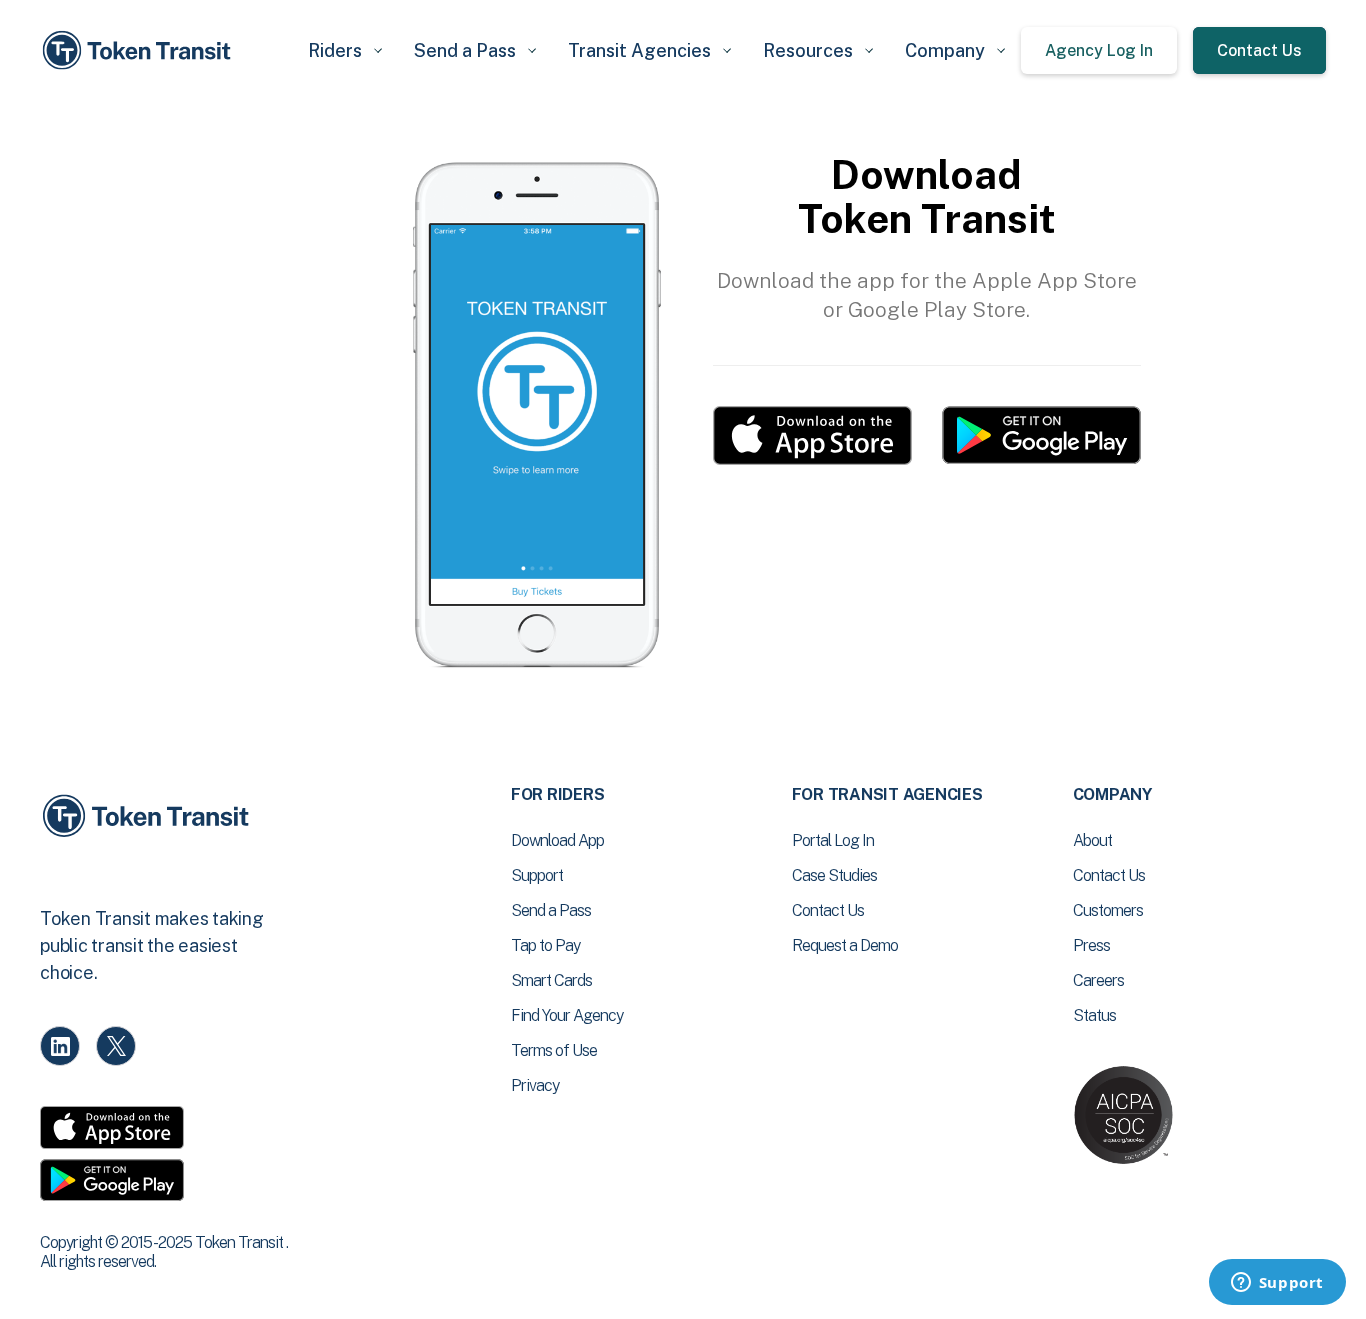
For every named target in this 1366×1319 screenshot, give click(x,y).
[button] (345, 50)
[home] (140, 50)
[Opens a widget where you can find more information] (1277, 1284)
